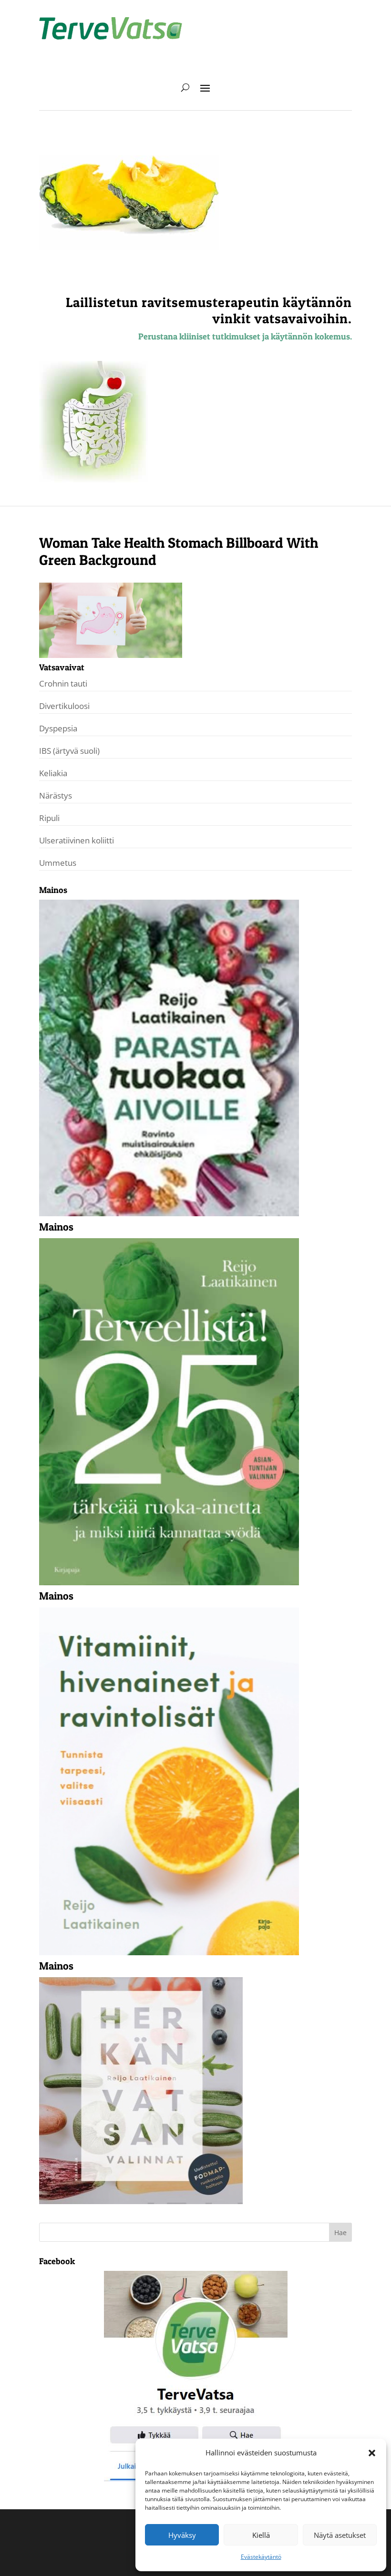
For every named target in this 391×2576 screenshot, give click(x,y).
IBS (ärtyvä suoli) (69, 751)
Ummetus (58, 863)
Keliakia (53, 773)
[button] (372, 2453)
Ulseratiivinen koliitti (77, 840)
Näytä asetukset (340, 2535)
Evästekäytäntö (261, 2557)
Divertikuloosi (64, 706)
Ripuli (49, 818)
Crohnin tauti (63, 683)
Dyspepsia (58, 728)
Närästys (56, 795)
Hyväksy (182, 2535)
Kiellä (261, 2535)
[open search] (185, 87)
